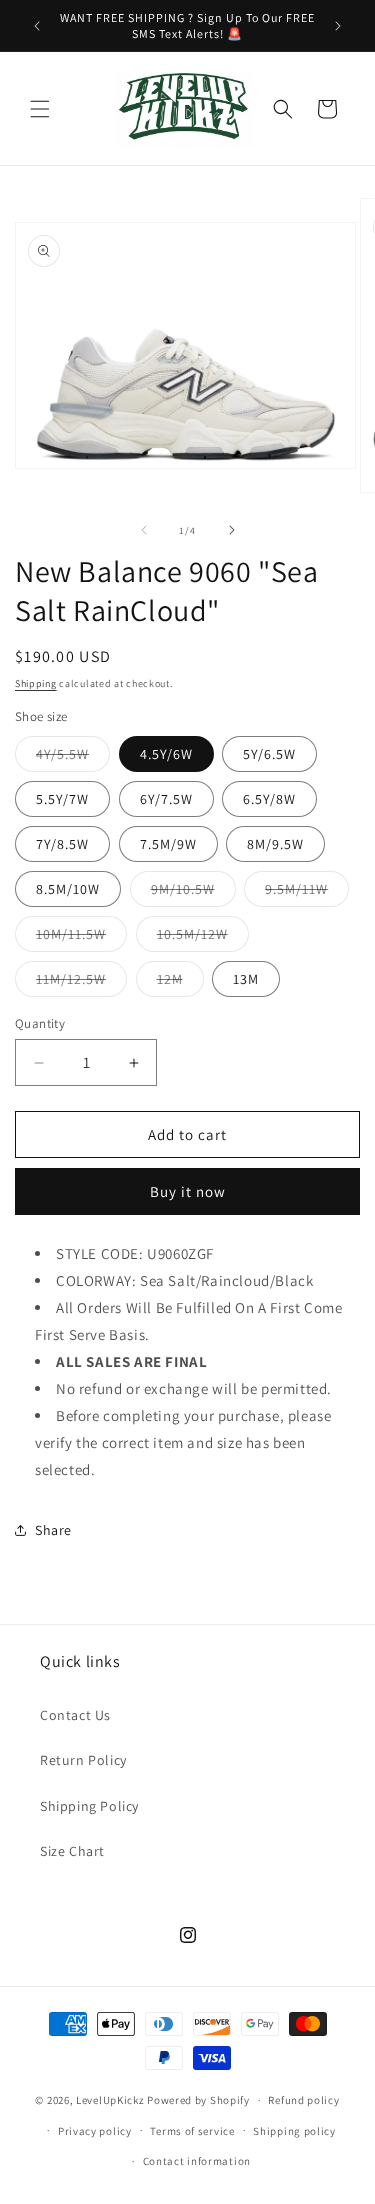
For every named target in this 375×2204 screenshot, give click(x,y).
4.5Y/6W (166, 754)
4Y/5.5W (73, 758)
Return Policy (83, 1760)
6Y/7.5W (166, 799)
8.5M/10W (68, 889)
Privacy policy (95, 2131)
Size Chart (72, 1851)
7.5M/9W (168, 844)
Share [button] (53, 1530)
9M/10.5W (193, 893)
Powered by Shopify (198, 2100)
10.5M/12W (203, 938)
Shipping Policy (89, 1806)
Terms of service (192, 2131)
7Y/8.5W (62, 844)
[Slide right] (232, 530)
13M (246, 979)
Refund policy (303, 2100)
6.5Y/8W (269, 799)
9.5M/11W (307, 893)
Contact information (197, 2161)
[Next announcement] (338, 26)
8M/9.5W (275, 844)
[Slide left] (144, 530)
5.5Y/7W (62, 799)
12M (180, 983)
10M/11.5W (81, 938)
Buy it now (188, 1191)
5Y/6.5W (269, 754)
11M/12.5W (81, 983)
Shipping (36, 683)
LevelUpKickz (110, 2100)
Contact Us (75, 1715)
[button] (40, 109)
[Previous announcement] (37, 26)
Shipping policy (294, 2131)
